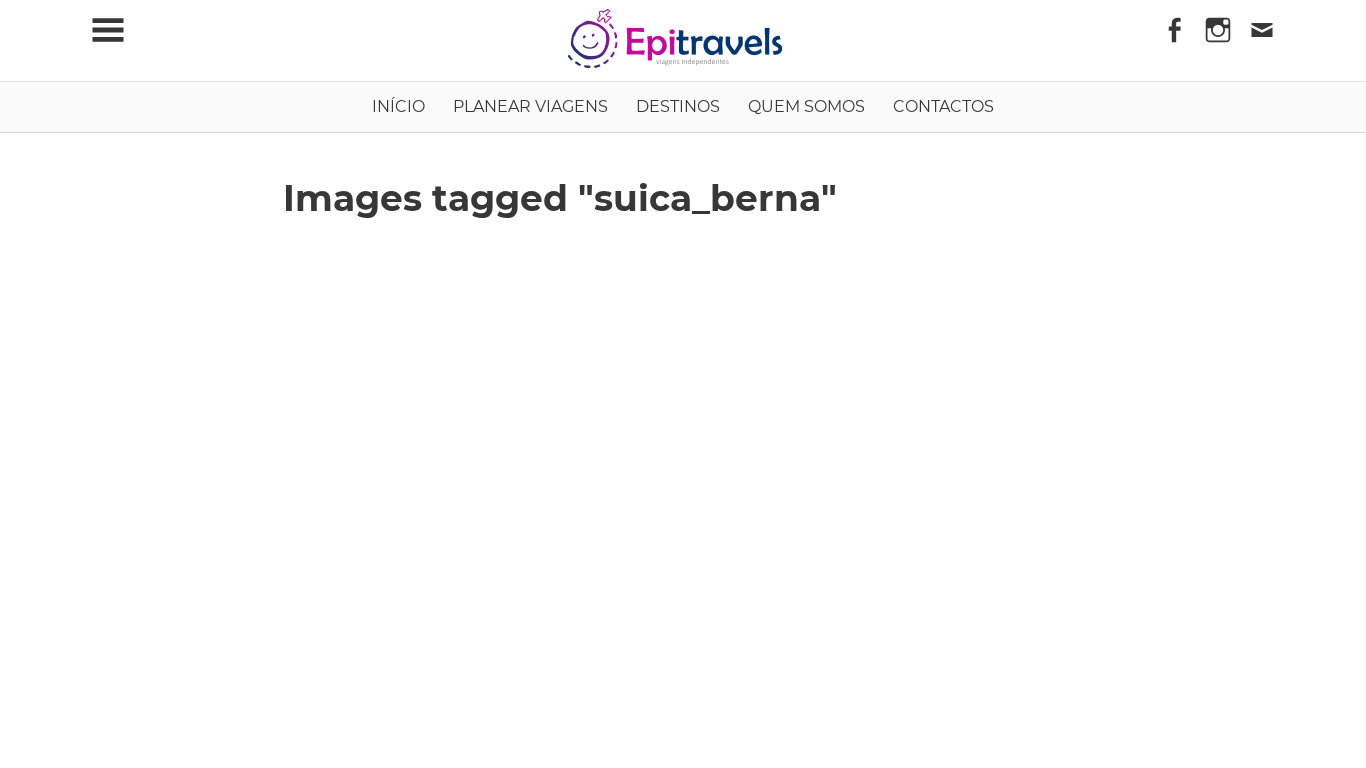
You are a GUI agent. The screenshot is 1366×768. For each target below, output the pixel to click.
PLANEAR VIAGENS (530, 106)
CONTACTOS (943, 106)
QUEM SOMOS (806, 106)
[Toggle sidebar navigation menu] (108, 30)
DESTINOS (678, 106)
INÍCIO (398, 106)
